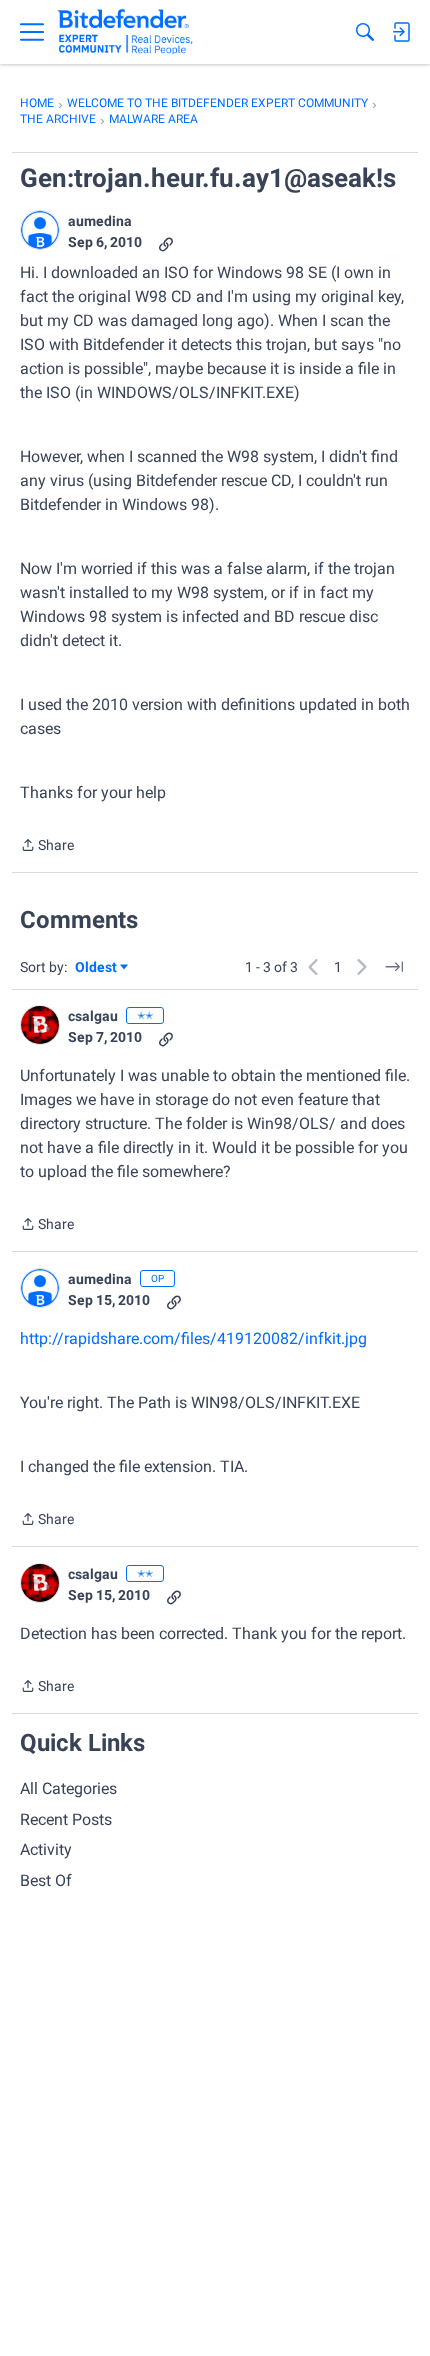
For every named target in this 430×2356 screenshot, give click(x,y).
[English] (125, 32)
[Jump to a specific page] (394, 967)
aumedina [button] (100, 221)
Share (47, 847)
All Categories (68, 1788)
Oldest (97, 968)
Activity (46, 1849)
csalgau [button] (93, 1016)
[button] (40, 230)
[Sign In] (401, 32)
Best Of (46, 1880)
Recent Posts (66, 1819)
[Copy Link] (166, 242)
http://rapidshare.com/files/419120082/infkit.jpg (193, 1338)
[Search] (365, 32)
